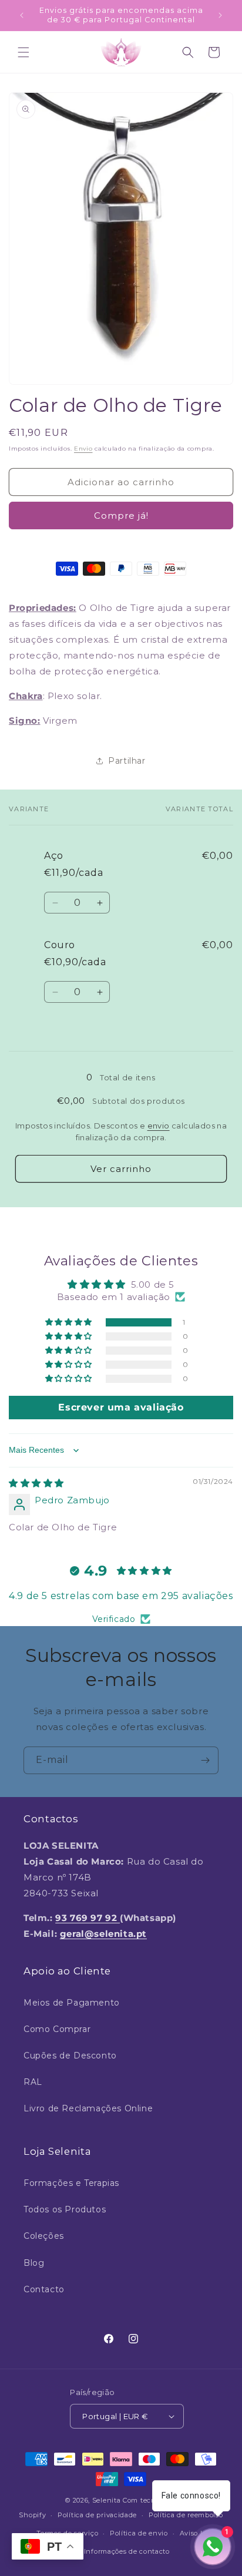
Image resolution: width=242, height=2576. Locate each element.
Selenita (107, 2500)
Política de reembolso (186, 2515)
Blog (34, 2263)
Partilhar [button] (127, 761)
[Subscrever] (205, 1760)
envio (159, 1126)
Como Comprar (57, 2029)
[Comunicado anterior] (22, 15)
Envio (83, 449)
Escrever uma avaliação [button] (121, 1407)
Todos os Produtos (65, 2209)
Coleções (44, 2236)
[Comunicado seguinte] (220, 15)
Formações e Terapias (71, 2183)
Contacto (44, 2289)
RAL (33, 2082)
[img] (36, 1483)
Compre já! (121, 515)
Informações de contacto (127, 2551)
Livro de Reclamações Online (88, 2108)
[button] (23, 52)
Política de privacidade (97, 2515)
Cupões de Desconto (70, 2056)
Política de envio (139, 2533)
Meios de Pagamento (72, 2003)
